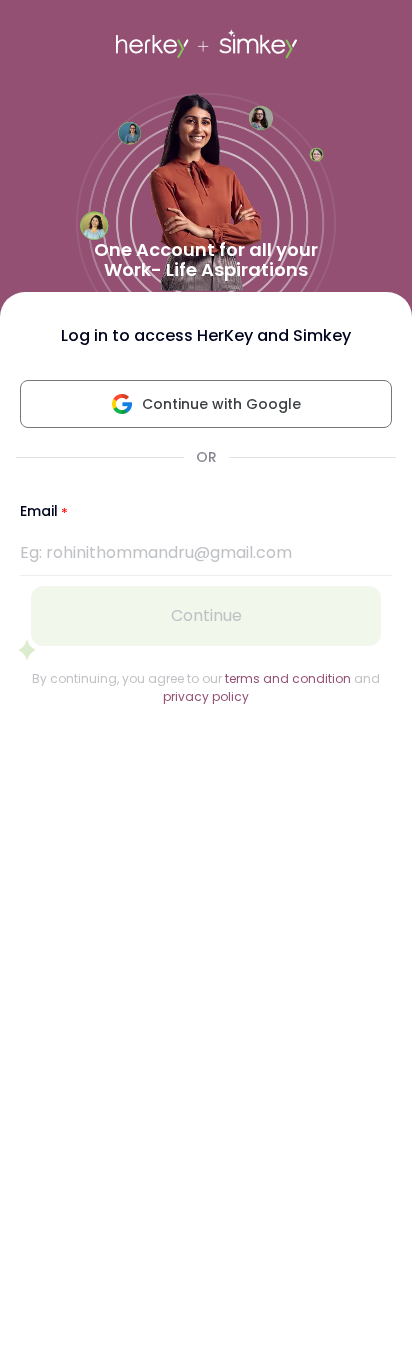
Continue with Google (221, 404)
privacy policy (206, 696)
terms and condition (288, 678)
